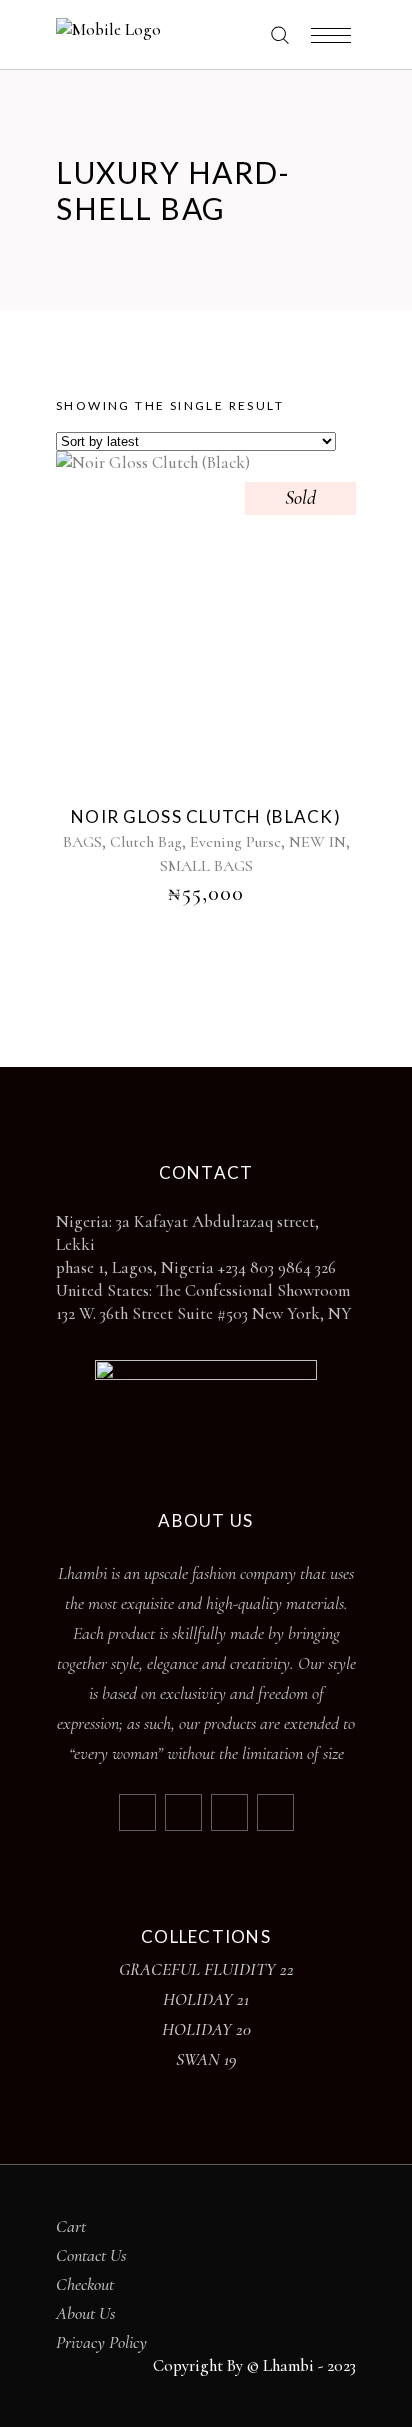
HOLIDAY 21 (206, 1999)
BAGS (82, 842)
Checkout (85, 2284)
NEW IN (317, 842)
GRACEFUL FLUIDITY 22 (206, 1969)
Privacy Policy (101, 2342)
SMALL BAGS (206, 866)
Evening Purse (235, 842)
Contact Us (91, 2255)
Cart (71, 2226)
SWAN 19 (206, 2059)
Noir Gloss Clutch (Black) (206, 816)
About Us (86, 2313)
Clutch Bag (146, 842)
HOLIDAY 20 (206, 2029)
